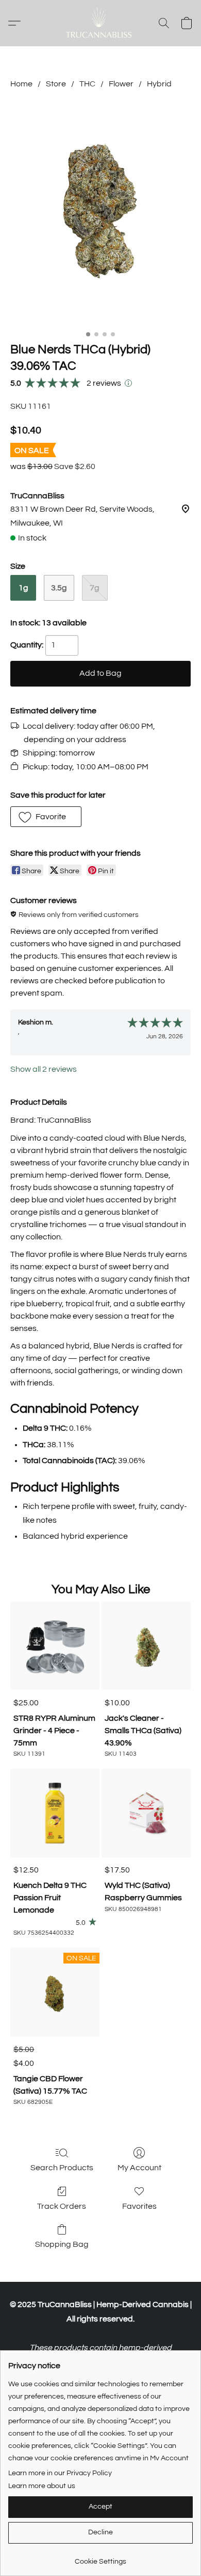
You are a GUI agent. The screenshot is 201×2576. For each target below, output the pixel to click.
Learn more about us (42, 2486)
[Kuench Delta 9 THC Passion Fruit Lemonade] (55, 1813)
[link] (100, 2558)
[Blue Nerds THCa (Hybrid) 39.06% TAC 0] (100, 213)
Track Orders (62, 2206)
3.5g (59, 588)
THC (87, 84)
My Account (139, 2168)
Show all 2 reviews (44, 1069)
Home (21, 84)
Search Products (62, 2168)
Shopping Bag (62, 2244)
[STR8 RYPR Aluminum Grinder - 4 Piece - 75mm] (55, 1646)
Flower (121, 84)
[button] (100, 23)
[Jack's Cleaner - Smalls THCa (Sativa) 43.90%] (146, 1646)
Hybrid (159, 84)
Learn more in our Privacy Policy (60, 2473)
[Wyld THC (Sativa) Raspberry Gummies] (146, 1813)
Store (56, 84)
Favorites (139, 2206)
